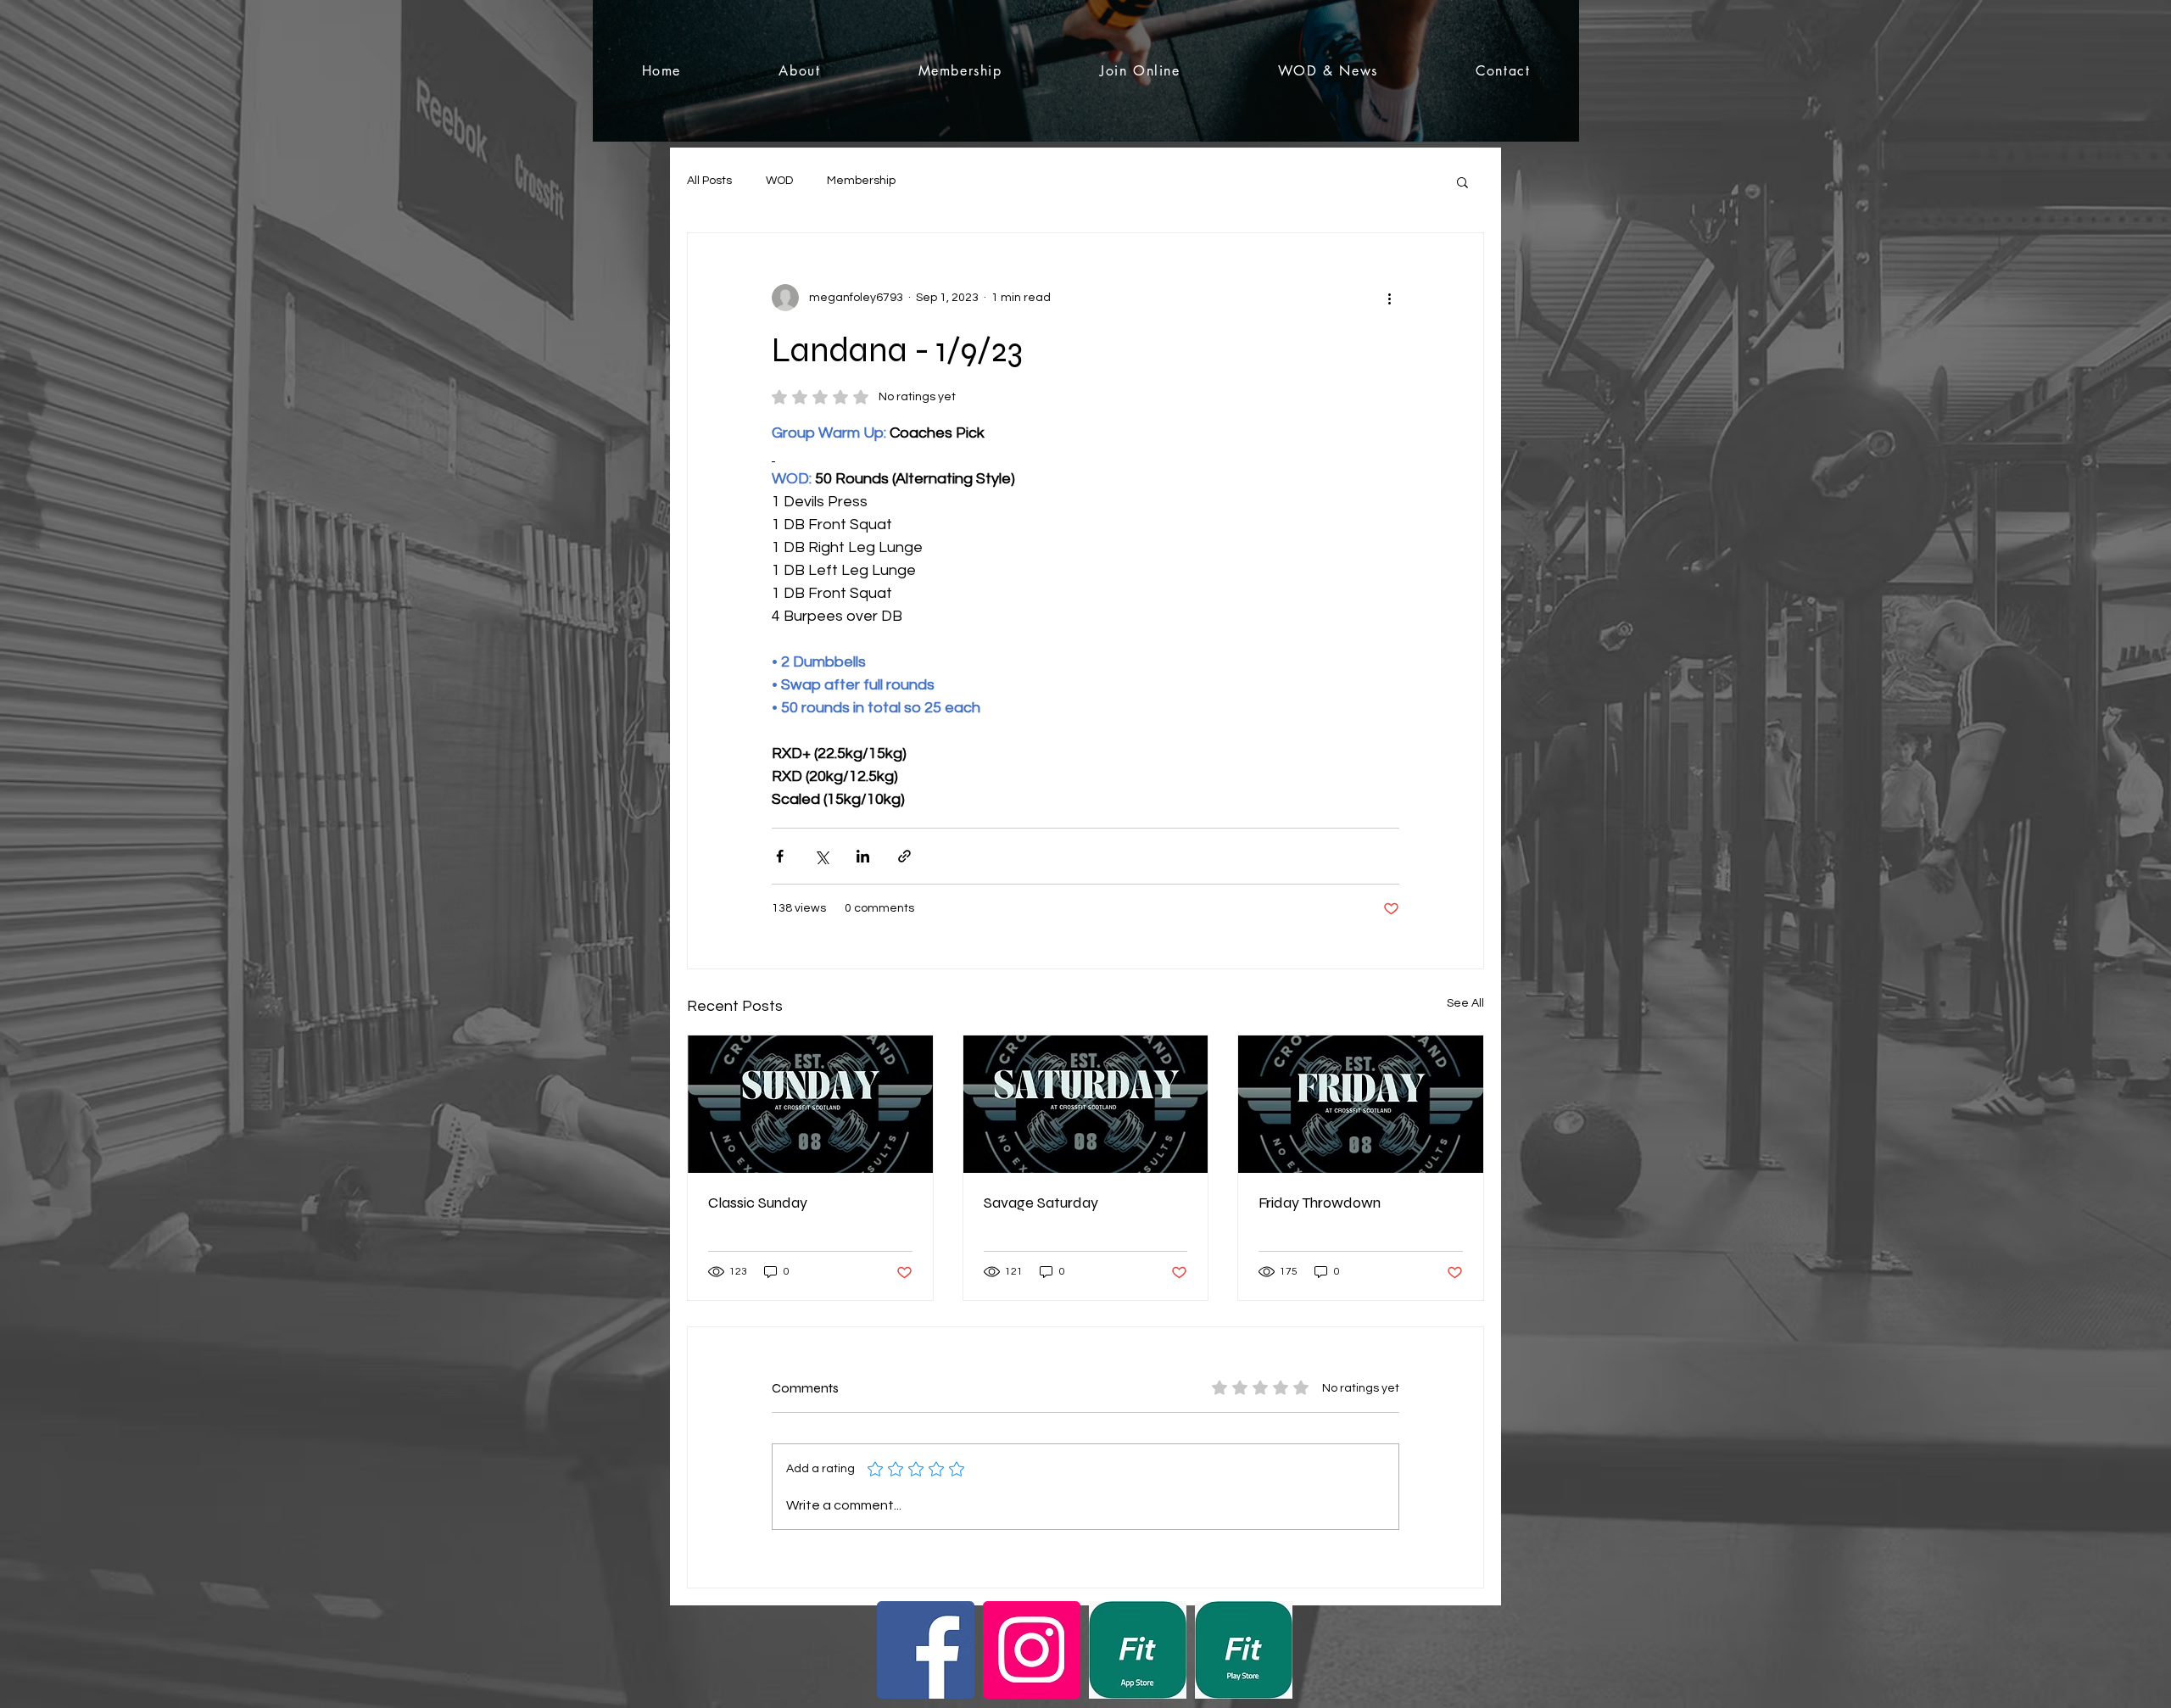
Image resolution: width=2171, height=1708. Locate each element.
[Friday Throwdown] (1361, 1104)
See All (1465, 1003)
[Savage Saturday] (1086, 1104)
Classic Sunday (758, 1203)
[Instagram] (1032, 1650)
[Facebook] (926, 1650)
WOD (779, 181)
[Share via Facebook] (780, 856)
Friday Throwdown (1320, 1203)
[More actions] (1389, 298)
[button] (1462, 181)
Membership (861, 181)
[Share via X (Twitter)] (821, 856)
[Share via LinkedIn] (863, 856)
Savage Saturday (1041, 1203)
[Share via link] (904, 856)
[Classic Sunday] (810, 1104)
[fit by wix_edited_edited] (1138, 1650)
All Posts (709, 181)
